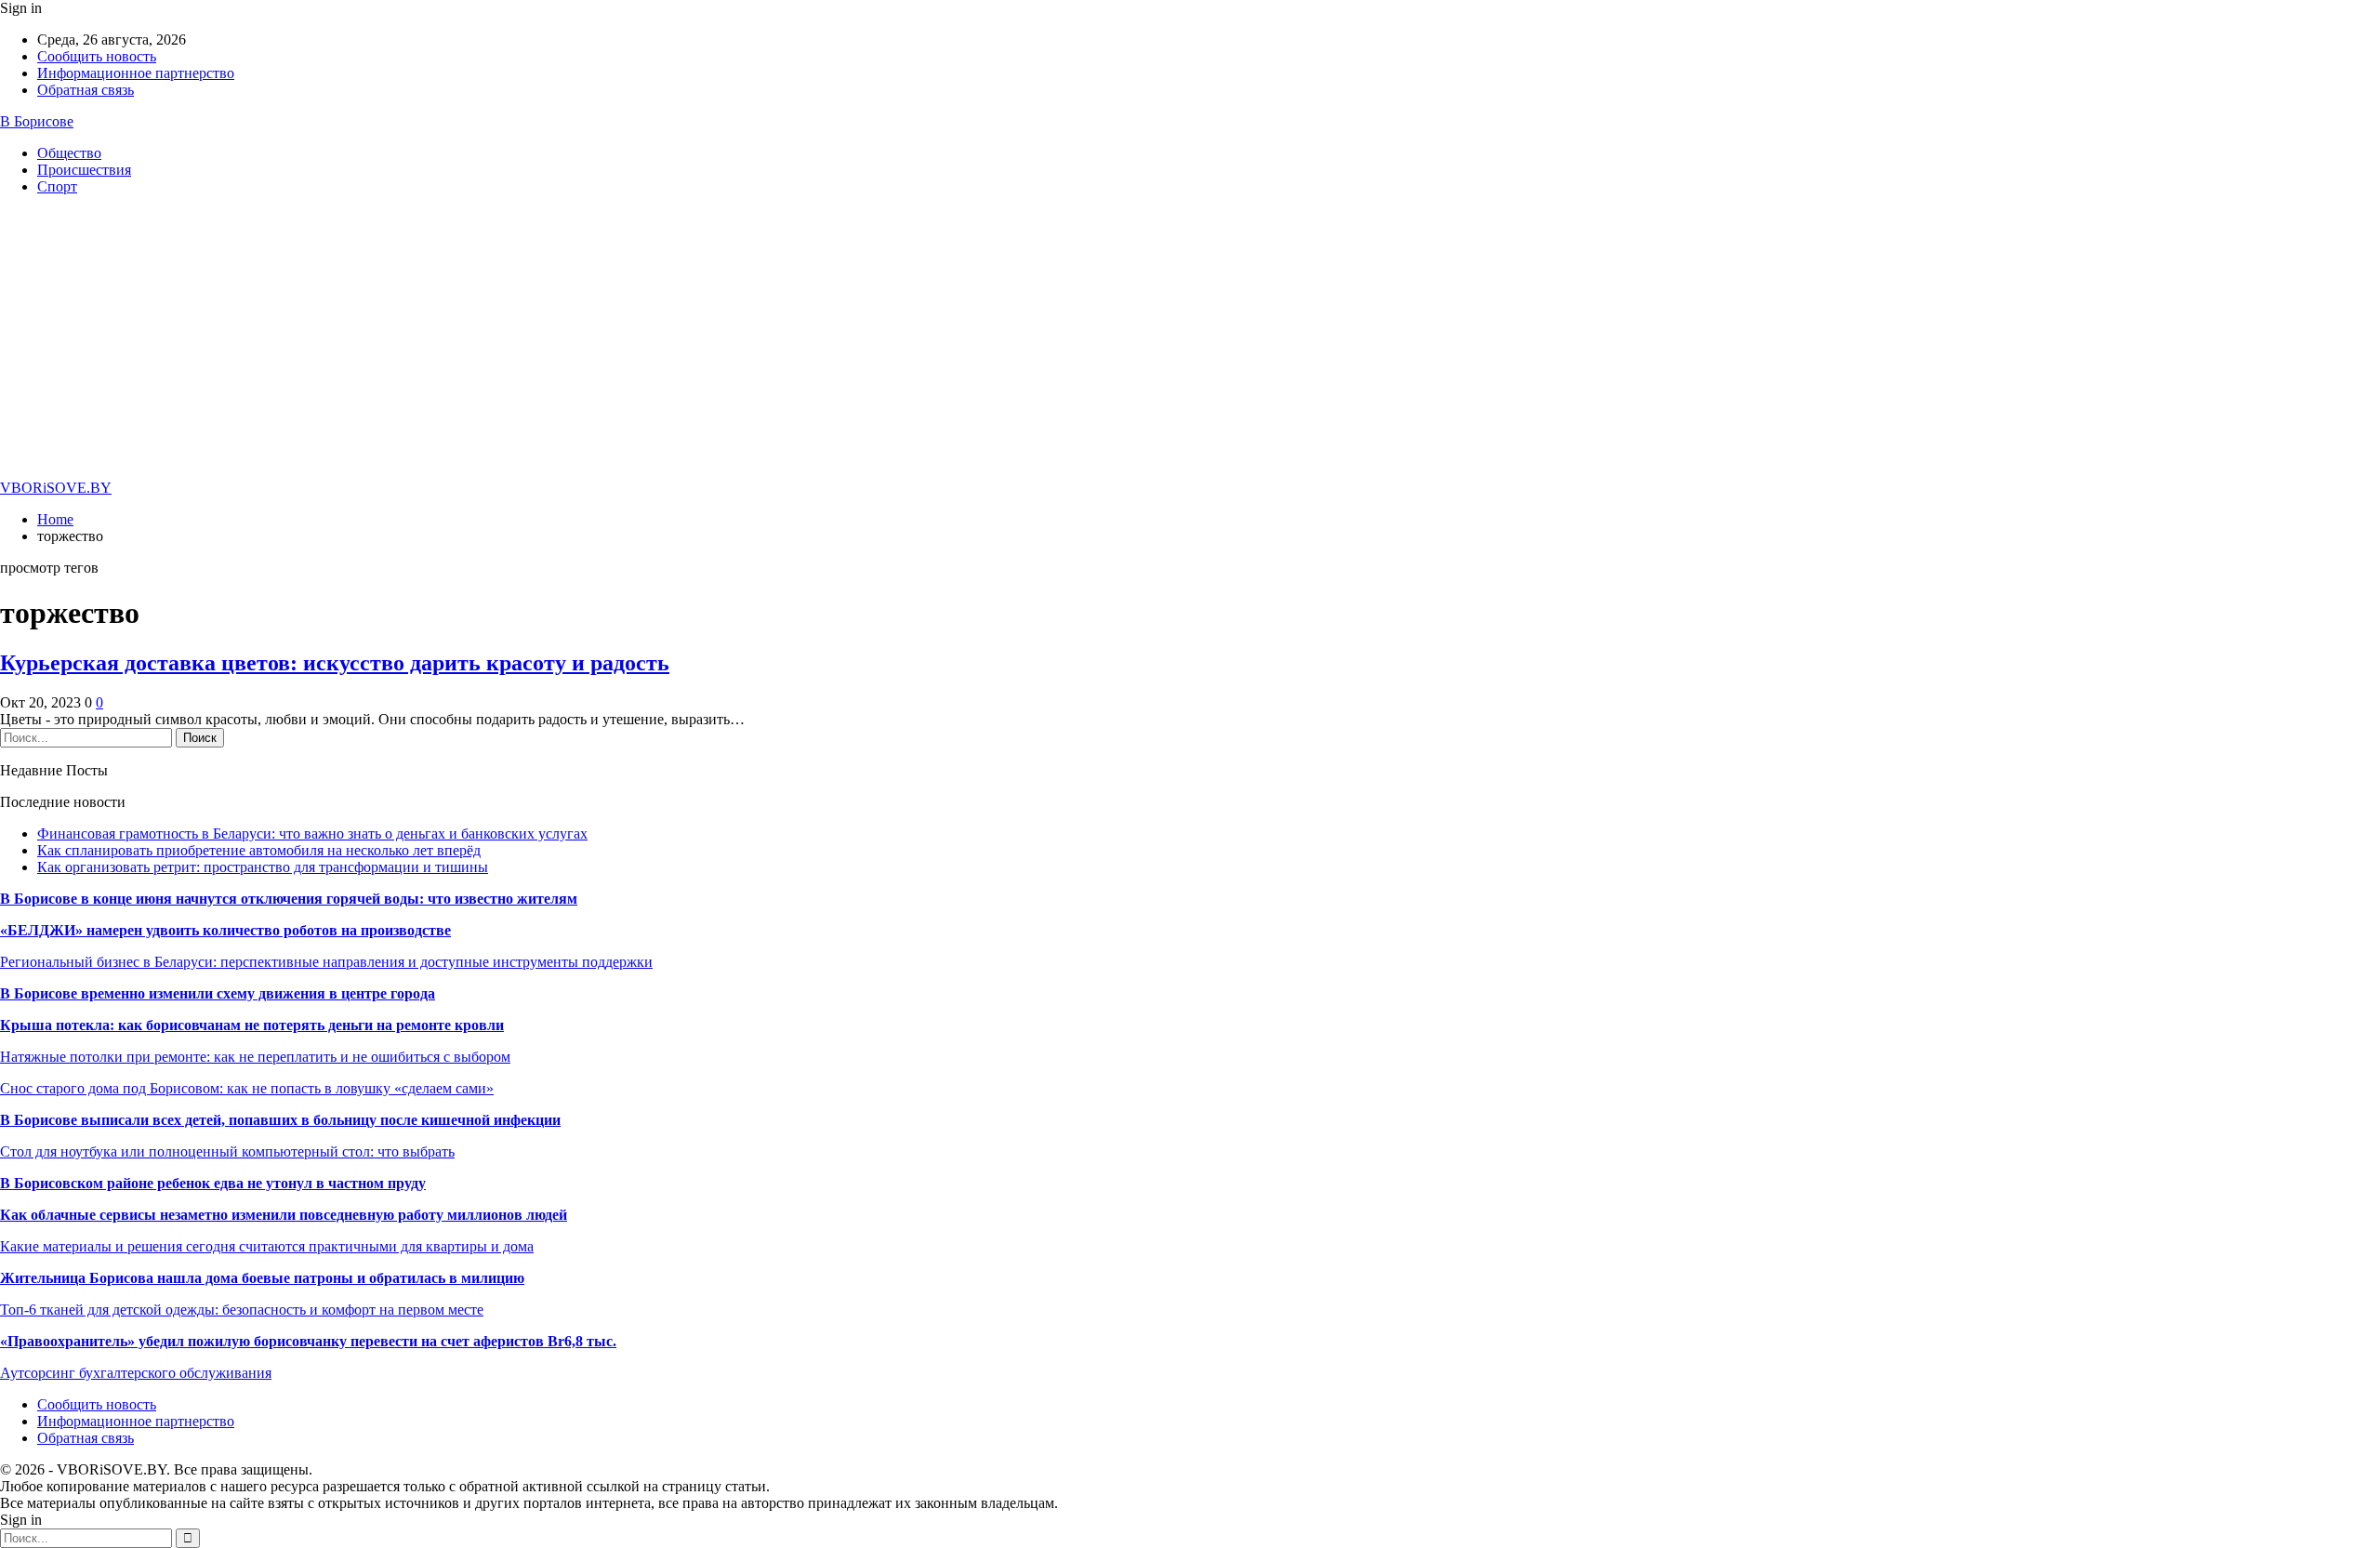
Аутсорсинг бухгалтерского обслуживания (136, 1373)
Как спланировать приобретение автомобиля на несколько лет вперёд (259, 850)
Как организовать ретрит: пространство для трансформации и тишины (263, 867)
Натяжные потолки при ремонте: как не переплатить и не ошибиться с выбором (255, 1057)
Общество (69, 153)
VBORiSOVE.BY (56, 488)
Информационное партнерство (136, 73)
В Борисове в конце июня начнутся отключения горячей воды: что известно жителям (289, 899)
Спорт (57, 186)
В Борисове (37, 121)
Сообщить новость (97, 56)
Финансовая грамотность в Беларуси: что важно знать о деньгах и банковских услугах (312, 834)
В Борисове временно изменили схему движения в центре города (218, 993)
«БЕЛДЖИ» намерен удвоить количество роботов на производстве (225, 930)
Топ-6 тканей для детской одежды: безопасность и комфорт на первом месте (242, 1310)
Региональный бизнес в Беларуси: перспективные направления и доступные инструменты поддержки (326, 962)
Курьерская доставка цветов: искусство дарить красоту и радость (335, 663)
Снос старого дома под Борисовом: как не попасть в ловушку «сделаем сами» (247, 1088)
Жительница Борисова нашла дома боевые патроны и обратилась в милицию (262, 1278)
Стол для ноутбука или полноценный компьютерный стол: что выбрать (227, 1151)
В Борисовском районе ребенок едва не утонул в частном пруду (213, 1183)
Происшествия (84, 170)
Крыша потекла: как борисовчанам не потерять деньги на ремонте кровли (252, 1025)
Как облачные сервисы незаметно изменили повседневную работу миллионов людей (284, 1215)
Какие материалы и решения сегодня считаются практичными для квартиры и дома (267, 1246)
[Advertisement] (1190, 340)
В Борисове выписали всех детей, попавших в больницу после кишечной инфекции (280, 1120)
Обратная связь (86, 90)
